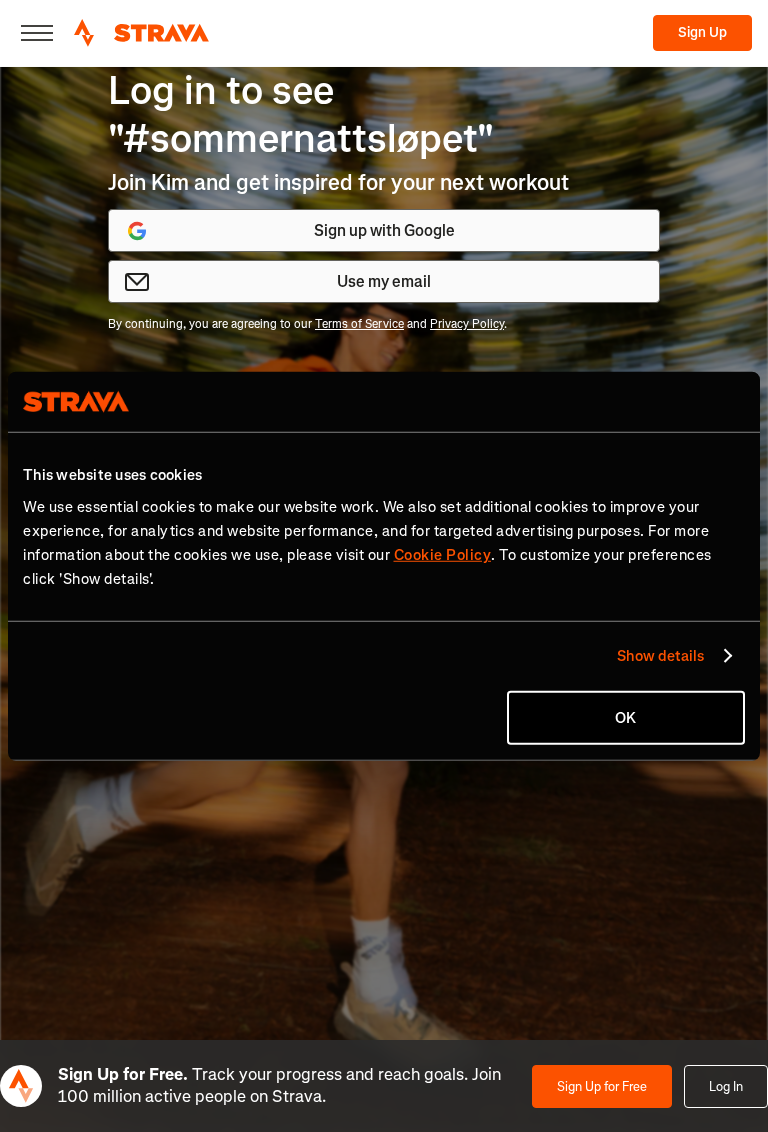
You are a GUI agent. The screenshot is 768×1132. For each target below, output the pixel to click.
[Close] (37, 33)
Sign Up (702, 32)
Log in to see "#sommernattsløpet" (301, 114)
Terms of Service (359, 324)
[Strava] (141, 33)
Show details (660, 656)
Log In (726, 1086)
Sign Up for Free (602, 1086)
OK (625, 717)
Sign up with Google (384, 230)
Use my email (384, 281)
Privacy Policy (467, 324)
